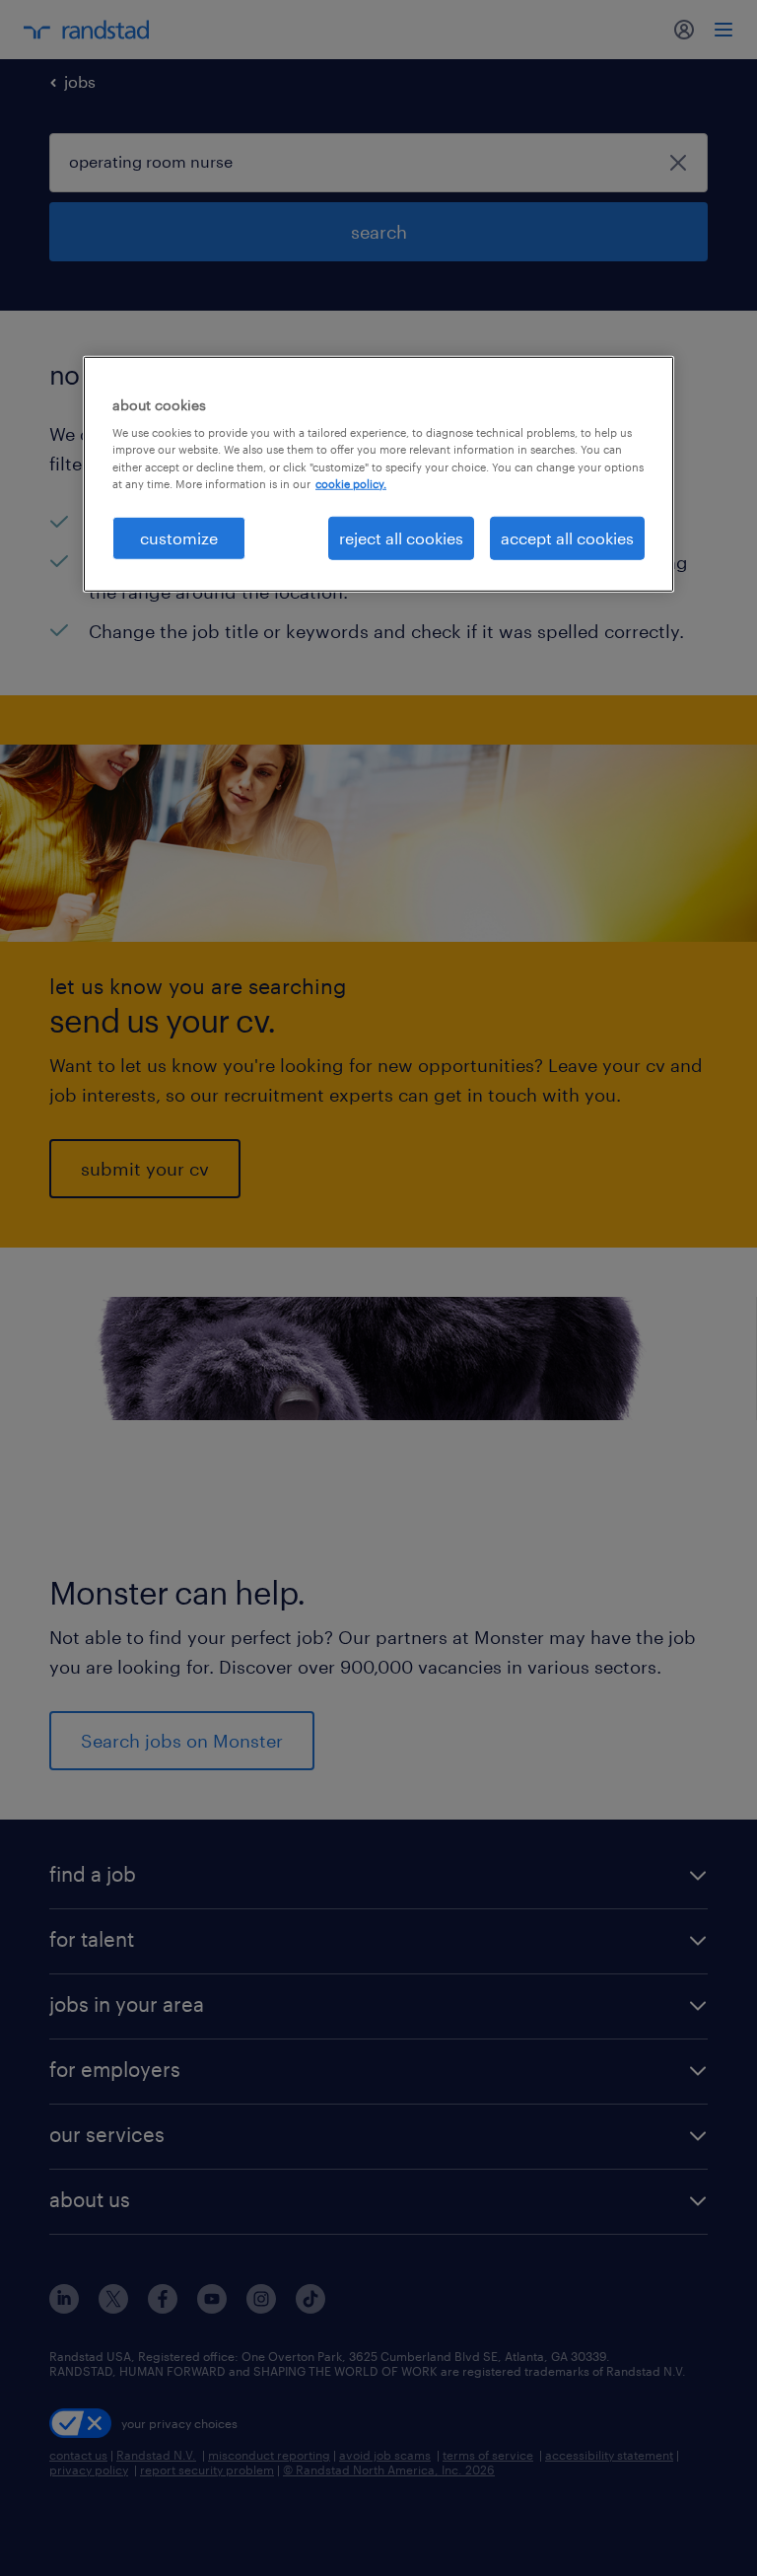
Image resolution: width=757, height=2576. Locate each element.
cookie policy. (351, 483)
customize (179, 537)
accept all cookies (567, 537)
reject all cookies (401, 537)
